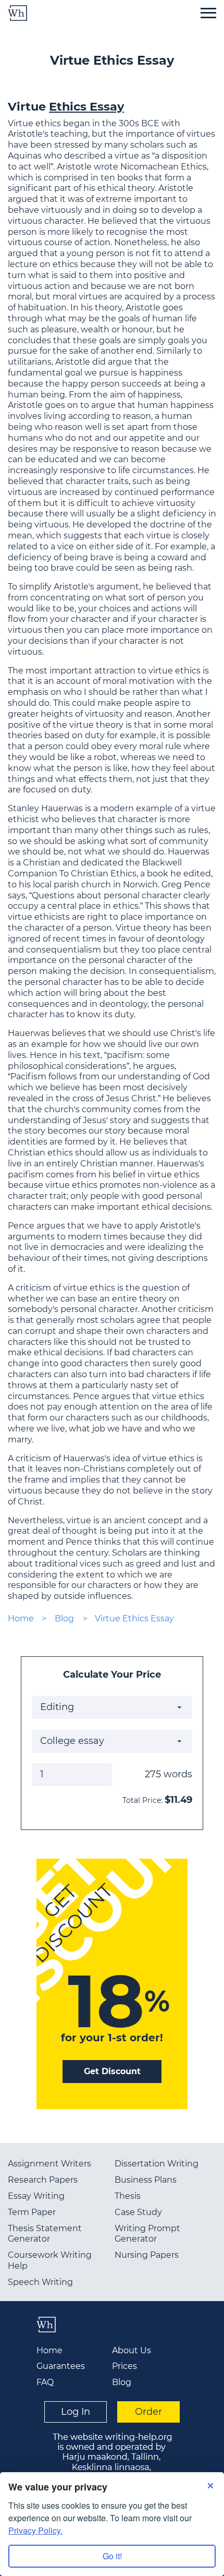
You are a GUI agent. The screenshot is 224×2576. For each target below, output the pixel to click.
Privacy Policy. (35, 2530)
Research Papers (43, 2180)
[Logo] (17, 13)
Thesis (128, 2196)
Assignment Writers (49, 2164)
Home (21, 1618)
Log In (76, 2412)
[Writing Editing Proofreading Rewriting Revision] (112, 1707)
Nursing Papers (147, 2255)
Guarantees (61, 2366)
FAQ (45, 2382)
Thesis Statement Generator (45, 2234)
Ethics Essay (86, 106)
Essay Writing (36, 2196)
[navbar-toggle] (208, 13)
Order (148, 2412)
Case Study (138, 2212)
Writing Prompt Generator (147, 2234)
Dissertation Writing (157, 2164)
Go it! (112, 2556)
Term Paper (32, 2212)
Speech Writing (40, 2282)
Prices (125, 2366)
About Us (132, 2350)
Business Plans (146, 2180)
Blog (64, 1618)
